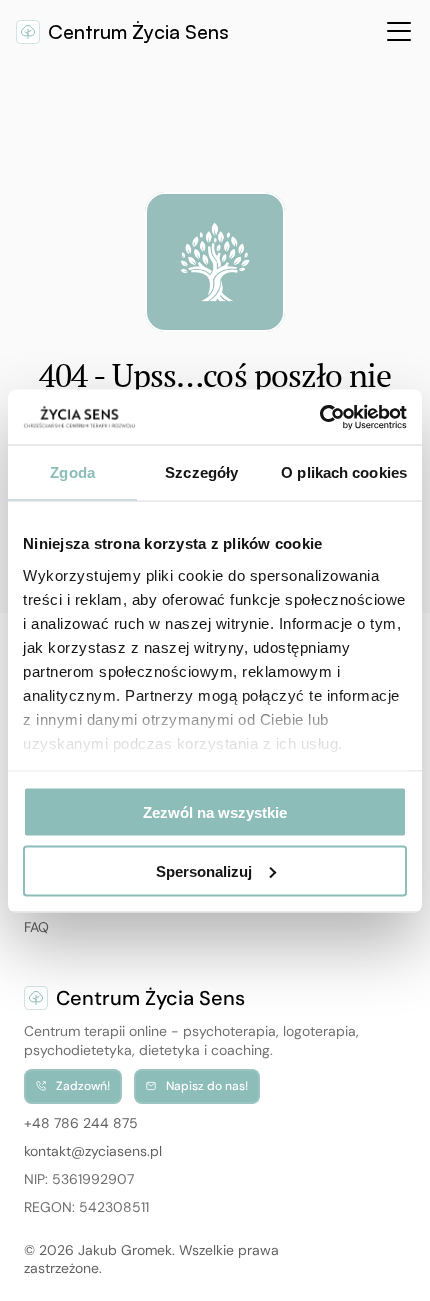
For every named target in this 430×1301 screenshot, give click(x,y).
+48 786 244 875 (81, 1123)
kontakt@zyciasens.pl (93, 1151)
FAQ (36, 927)
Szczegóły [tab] (201, 472)
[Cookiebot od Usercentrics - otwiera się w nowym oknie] (319, 417)
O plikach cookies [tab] (344, 472)
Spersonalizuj (204, 870)
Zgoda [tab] (72, 472)
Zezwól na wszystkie (215, 812)
